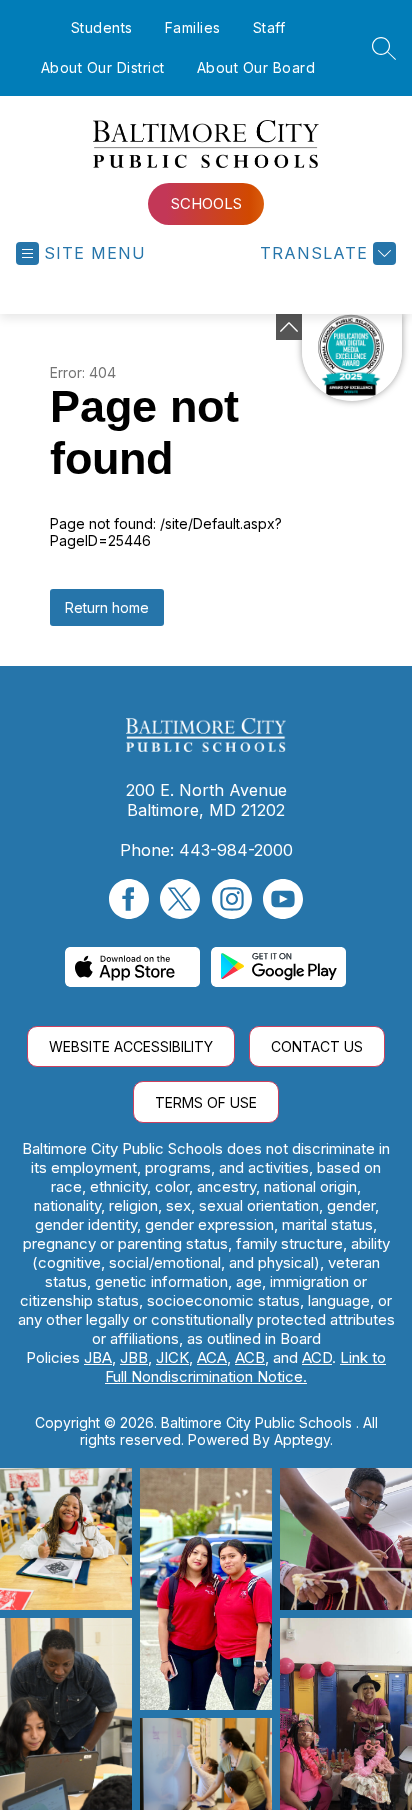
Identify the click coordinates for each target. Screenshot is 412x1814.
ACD (317, 1357)
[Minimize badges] (289, 327)
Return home (107, 607)
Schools (206, 203)
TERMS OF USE (206, 1102)
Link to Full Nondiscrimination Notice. (245, 1367)
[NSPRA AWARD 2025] (352, 358)
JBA (98, 1357)
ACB (250, 1357)
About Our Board (256, 67)
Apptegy (302, 1439)
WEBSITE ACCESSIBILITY (131, 1046)
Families (193, 27)
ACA (212, 1357)
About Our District (103, 67)
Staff (269, 27)
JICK (172, 1357)
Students (102, 27)
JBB (134, 1357)
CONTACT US (317, 1046)
